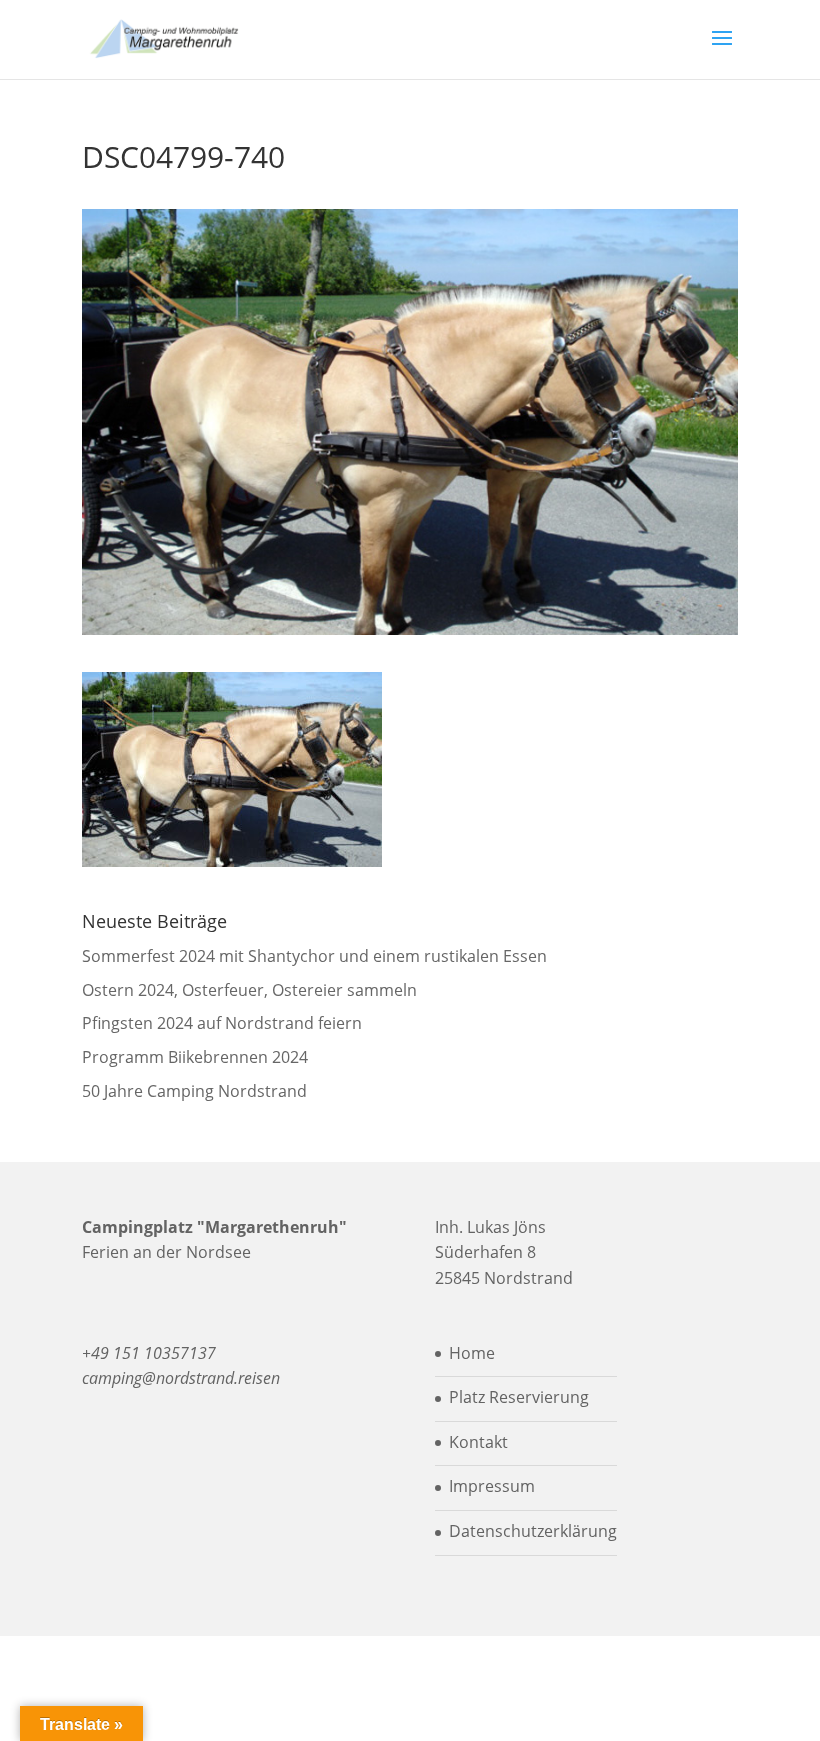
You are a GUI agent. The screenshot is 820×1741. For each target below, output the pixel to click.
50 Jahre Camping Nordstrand (194, 1091)
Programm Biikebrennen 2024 (195, 1057)
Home (472, 1353)
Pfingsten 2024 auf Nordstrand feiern (222, 1023)
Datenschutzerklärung (533, 1531)
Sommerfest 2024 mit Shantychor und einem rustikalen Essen (314, 956)
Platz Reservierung (519, 1397)
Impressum (492, 1486)
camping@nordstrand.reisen (181, 1378)
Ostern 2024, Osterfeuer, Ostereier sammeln (249, 990)
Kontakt (478, 1442)
